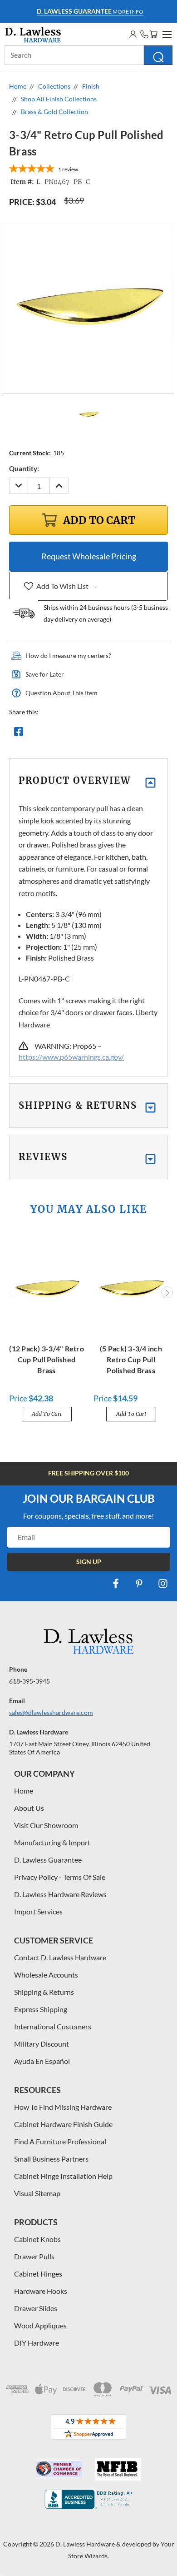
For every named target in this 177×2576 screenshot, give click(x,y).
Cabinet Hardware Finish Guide (63, 2124)
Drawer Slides (36, 2308)
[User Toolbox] (133, 34)
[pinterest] (139, 1584)
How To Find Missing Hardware (63, 2107)
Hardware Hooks (41, 2291)
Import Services (38, 1911)
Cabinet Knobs (37, 2239)
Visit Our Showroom (46, 1825)
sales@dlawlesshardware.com (51, 1712)
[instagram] (163, 1584)
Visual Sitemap (37, 2193)
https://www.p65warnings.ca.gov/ (71, 1057)
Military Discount (42, 2044)
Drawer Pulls (34, 2256)
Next (167, 1292)
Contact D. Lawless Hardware (60, 1957)
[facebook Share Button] (19, 734)
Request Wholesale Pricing (89, 556)
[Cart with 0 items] (153, 34)
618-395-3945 (29, 1681)
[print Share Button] (84, 734)
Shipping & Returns (44, 1992)
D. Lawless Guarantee (48, 1860)
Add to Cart (47, 1414)
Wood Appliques (40, 2325)
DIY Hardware (37, 2343)
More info (90, 11)
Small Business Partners (51, 2159)
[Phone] (144, 34)
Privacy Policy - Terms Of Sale (60, 1877)
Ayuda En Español (42, 2061)
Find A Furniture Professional (60, 2141)
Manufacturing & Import (52, 1842)
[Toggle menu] (166, 33)
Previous (10, 1292)
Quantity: (24, 468)
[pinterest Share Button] (117, 734)
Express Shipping (41, 2009)
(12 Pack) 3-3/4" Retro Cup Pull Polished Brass (47, 1359)
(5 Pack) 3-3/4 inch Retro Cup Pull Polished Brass (131, 1359)
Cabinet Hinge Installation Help (63, 2176)
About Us (29, 1808)
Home (24, 1791)
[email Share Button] (51, 734)
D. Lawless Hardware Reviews (60, 1894)
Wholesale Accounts (46, 1975)
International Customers (53, 2026)
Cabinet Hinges (38, 2274)
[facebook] (116, 1584)
